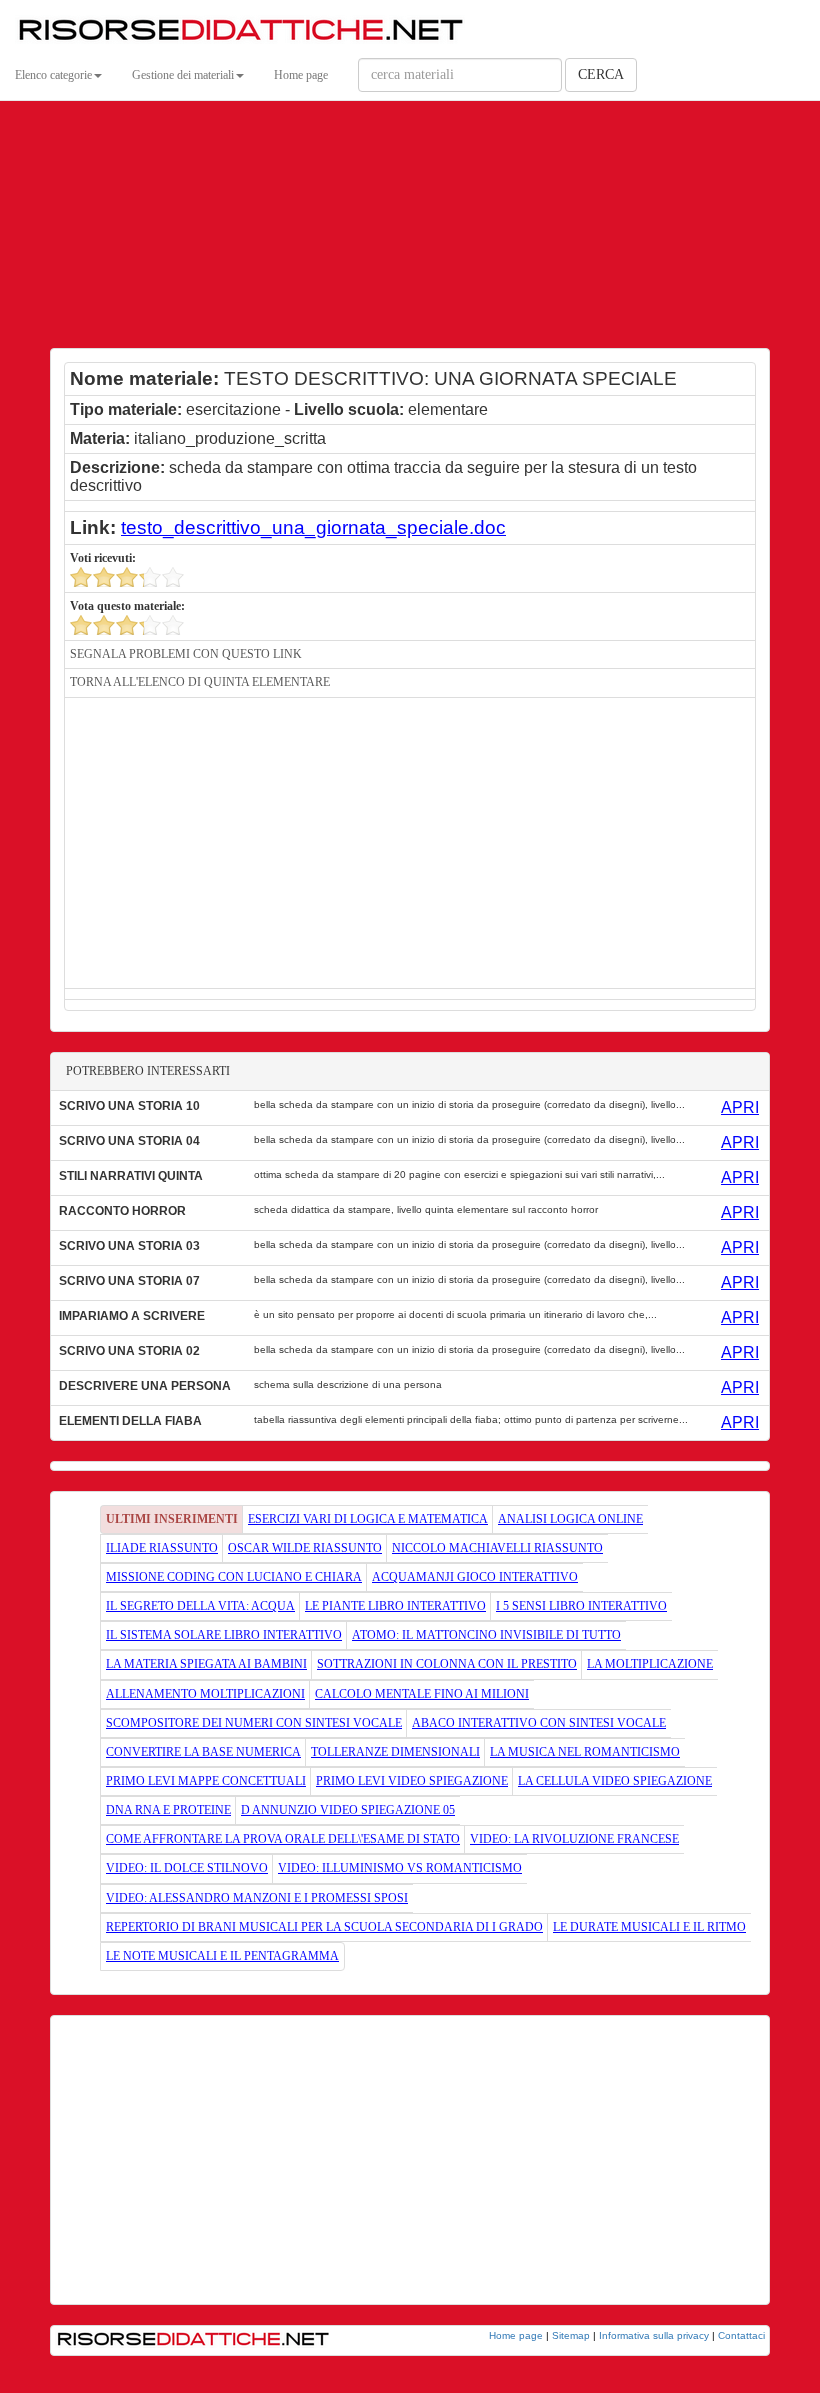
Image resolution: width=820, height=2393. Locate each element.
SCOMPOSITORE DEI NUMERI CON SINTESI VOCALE (254, 1723)
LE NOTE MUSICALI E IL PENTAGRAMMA (222, 1956)
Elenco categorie (53, 75)
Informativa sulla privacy (654, 2335)
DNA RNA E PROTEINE (168, 1810)
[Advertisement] (410, 200)
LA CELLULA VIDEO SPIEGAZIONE (615, 1781)
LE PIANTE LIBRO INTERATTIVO (395, 1606)
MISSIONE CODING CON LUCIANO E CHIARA (234, 1577)
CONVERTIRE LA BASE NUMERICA (203, 1752)
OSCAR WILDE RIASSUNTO (305, 1548)
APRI (740, 1107)
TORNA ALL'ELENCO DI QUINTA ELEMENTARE (200, 682)
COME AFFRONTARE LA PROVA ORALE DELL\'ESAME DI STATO (283, 1839)
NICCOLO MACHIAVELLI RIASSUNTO (497, 1548)
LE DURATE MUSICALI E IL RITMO (649, 1927)
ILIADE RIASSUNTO (162, 1548)
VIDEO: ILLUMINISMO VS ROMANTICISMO (400, 1868)
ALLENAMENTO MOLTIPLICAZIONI (205, 1694)
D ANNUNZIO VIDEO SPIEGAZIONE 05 (348, 1810)
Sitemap (571, 2335)
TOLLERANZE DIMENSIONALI (395, 1752)
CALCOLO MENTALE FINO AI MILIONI (422, 1694)
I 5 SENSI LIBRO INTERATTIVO (581, 1606)
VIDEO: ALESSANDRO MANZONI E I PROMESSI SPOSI (257, 1898)
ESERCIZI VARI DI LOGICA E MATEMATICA (368, 1519)
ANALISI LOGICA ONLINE (570, 1519)
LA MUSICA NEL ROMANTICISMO (585, 1752)
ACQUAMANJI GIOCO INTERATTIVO (475, 1577)
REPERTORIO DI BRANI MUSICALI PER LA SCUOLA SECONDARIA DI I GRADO (324, 1927)
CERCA (601, 74)
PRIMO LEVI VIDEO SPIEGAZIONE (412, 1781)
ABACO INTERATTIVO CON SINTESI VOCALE (539, 1723)
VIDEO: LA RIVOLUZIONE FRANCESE (574, 1839)
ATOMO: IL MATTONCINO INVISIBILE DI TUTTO (486, 1635)
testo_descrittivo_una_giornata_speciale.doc (313, 527)
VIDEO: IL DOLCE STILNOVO (187, 1868)
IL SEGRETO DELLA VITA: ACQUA (200, 1606)
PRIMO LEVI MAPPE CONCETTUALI (206, 1781)
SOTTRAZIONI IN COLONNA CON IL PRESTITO (447, 1664)
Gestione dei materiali (183, 75)
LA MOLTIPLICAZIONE (650, 1664)
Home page (301, 75)
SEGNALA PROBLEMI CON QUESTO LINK (186, 654)
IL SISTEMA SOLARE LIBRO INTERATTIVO (224, 1635)
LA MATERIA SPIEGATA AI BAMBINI (206, 1664)
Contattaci (741, 2335)
